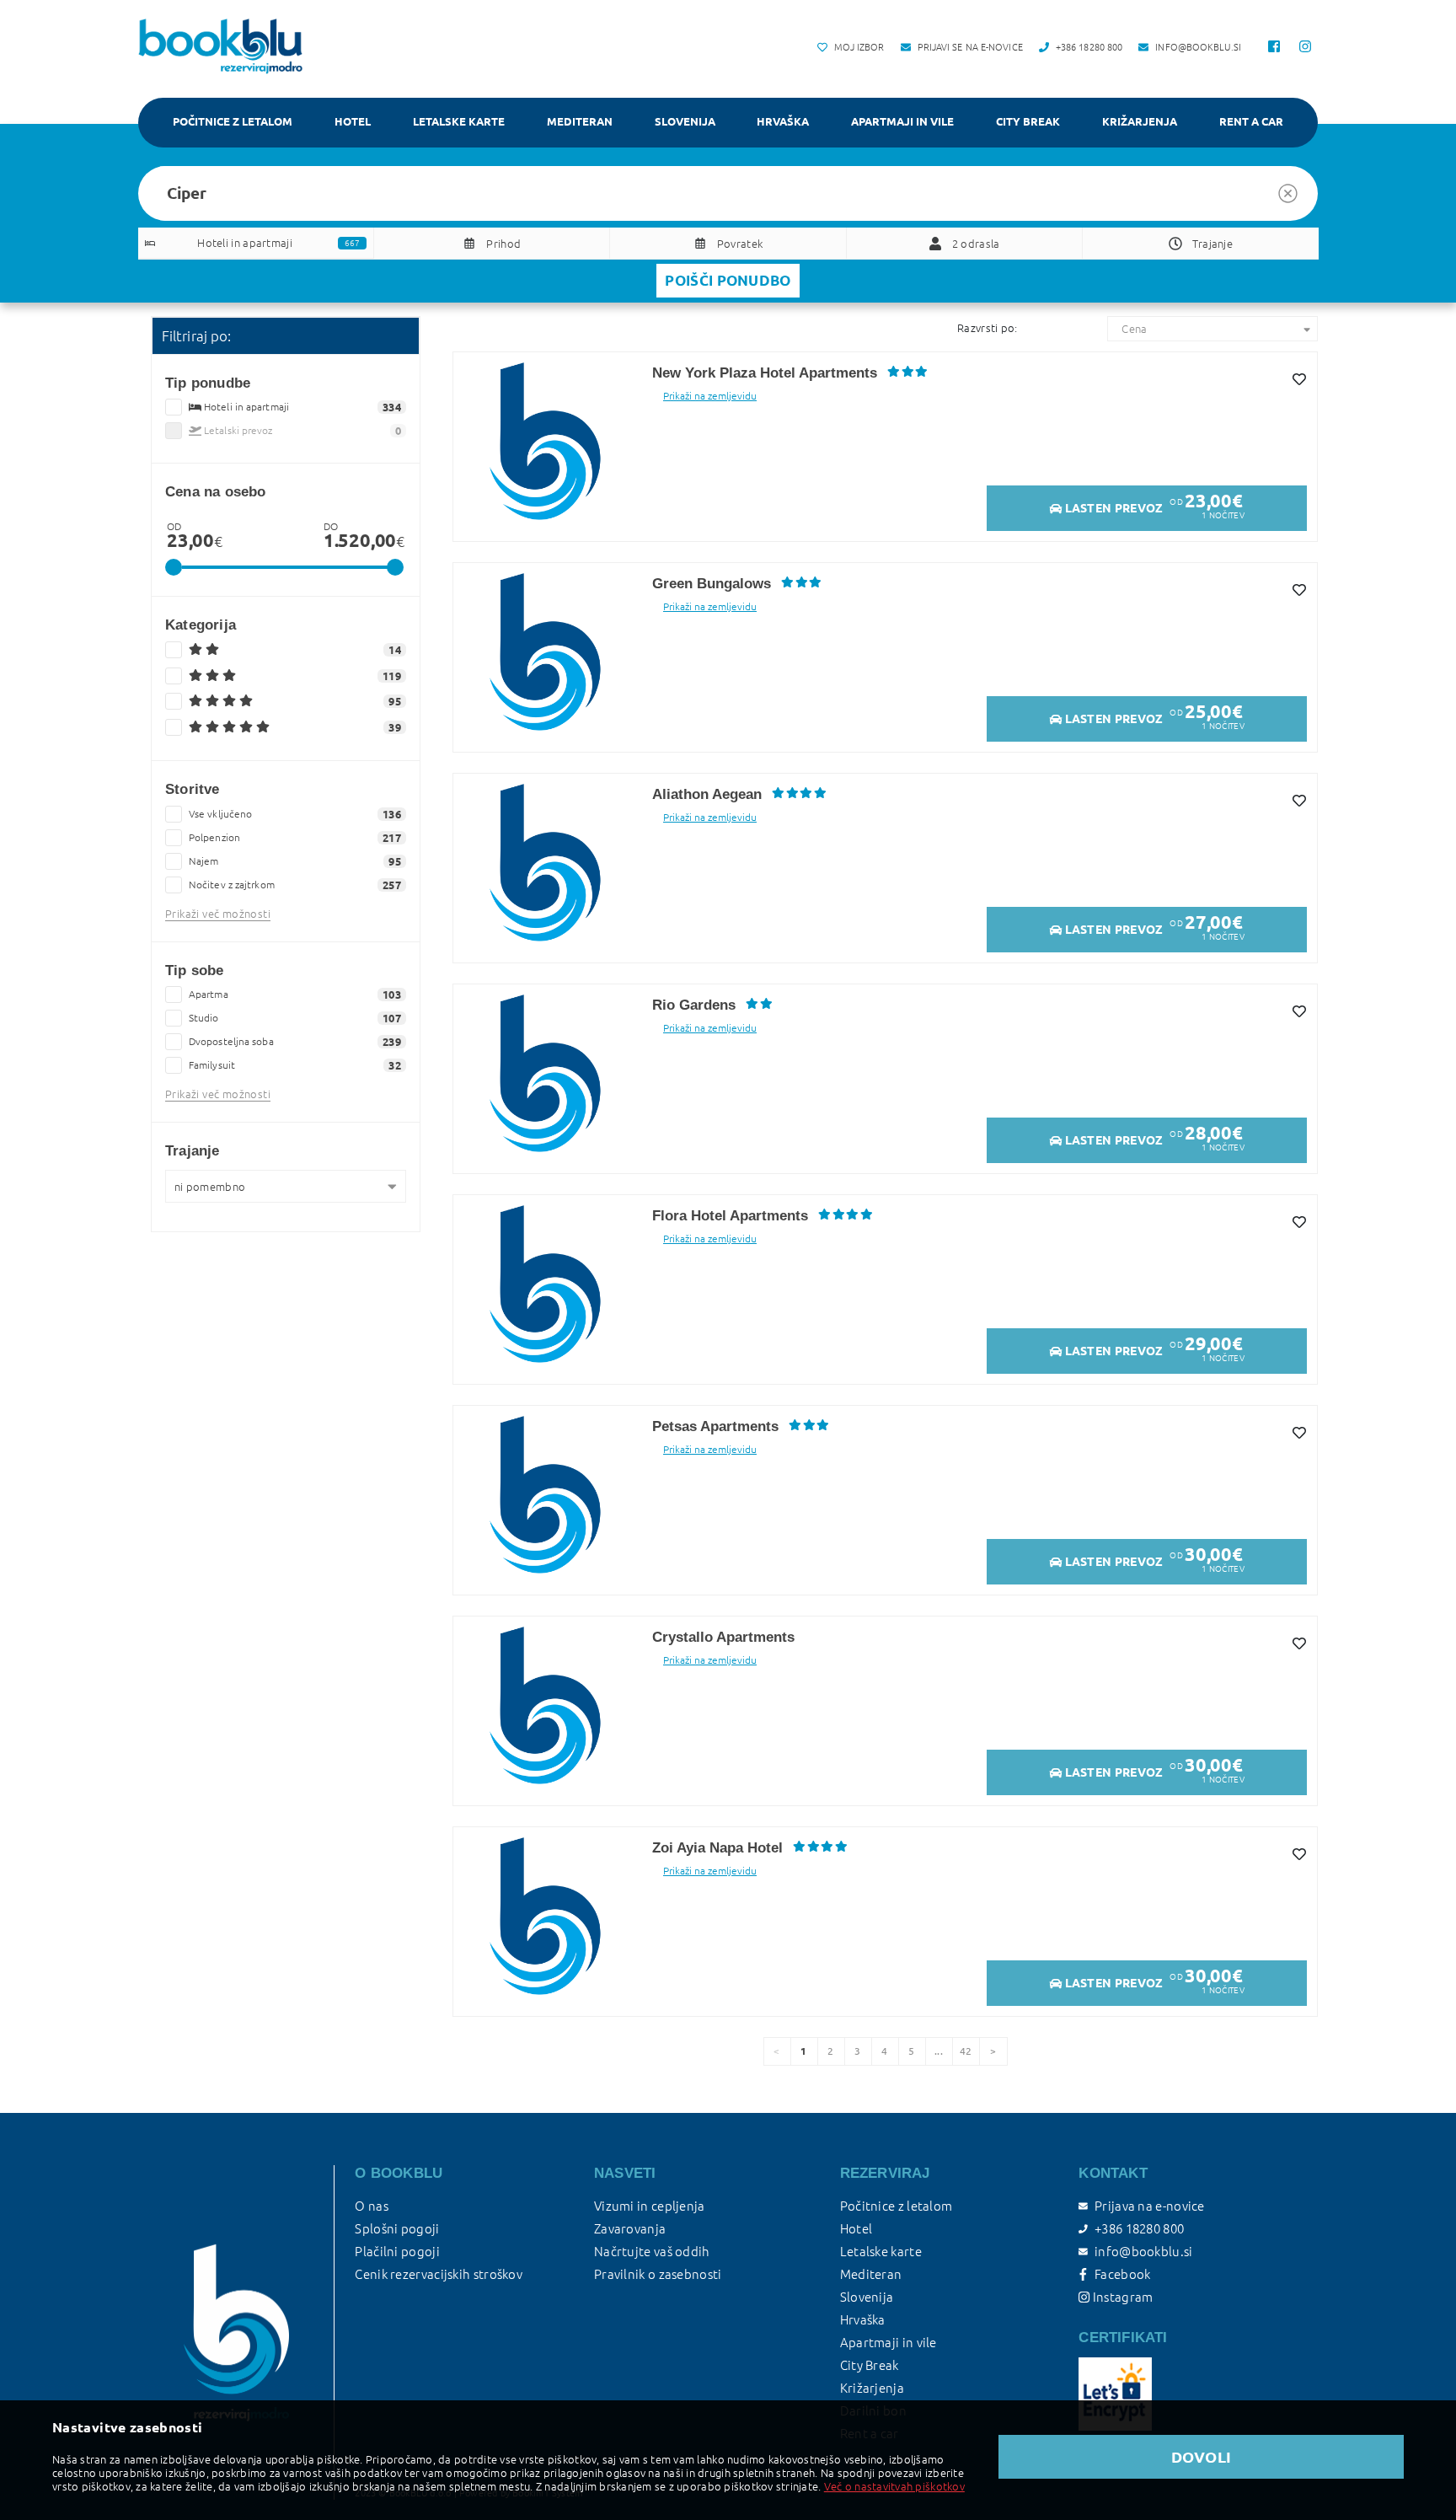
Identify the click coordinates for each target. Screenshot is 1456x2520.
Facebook (1122, 2274)
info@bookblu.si (1143, 2252)
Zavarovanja (630, 2229)
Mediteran (580, 121)
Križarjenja (1140, 121)
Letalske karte (459, 121)
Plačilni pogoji (397, 2252)
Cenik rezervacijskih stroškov (439, 2274)
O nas (372, 2206)
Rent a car (1251, 121)
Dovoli (1202, 2457)
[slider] (174, 567)
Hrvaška (783, 121)
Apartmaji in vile (902, 121)
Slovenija (685, 121)
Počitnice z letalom (233, 121)
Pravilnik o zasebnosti (658, 2274)
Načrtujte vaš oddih (652, 2252)
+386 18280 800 (1139, 2229)
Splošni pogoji (397, 2229)
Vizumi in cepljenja (650, 2206)
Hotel (353, 121)
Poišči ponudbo (728, 280)
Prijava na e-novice (1149, 2206)
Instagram (1121, 2297)
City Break (1028, 121)
